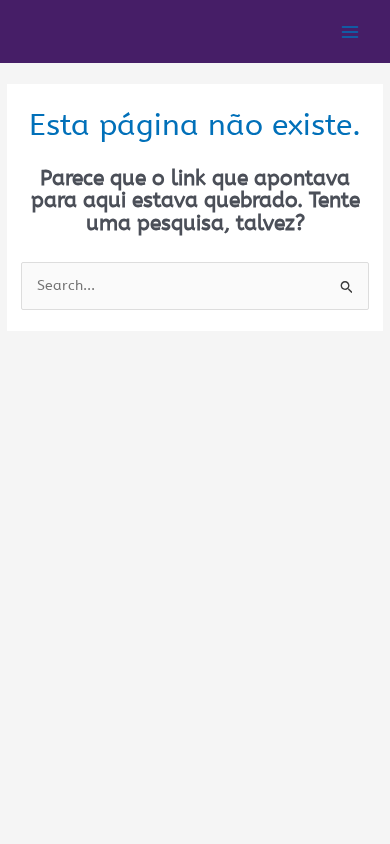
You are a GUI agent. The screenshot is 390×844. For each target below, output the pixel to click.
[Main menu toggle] (350, 31)
